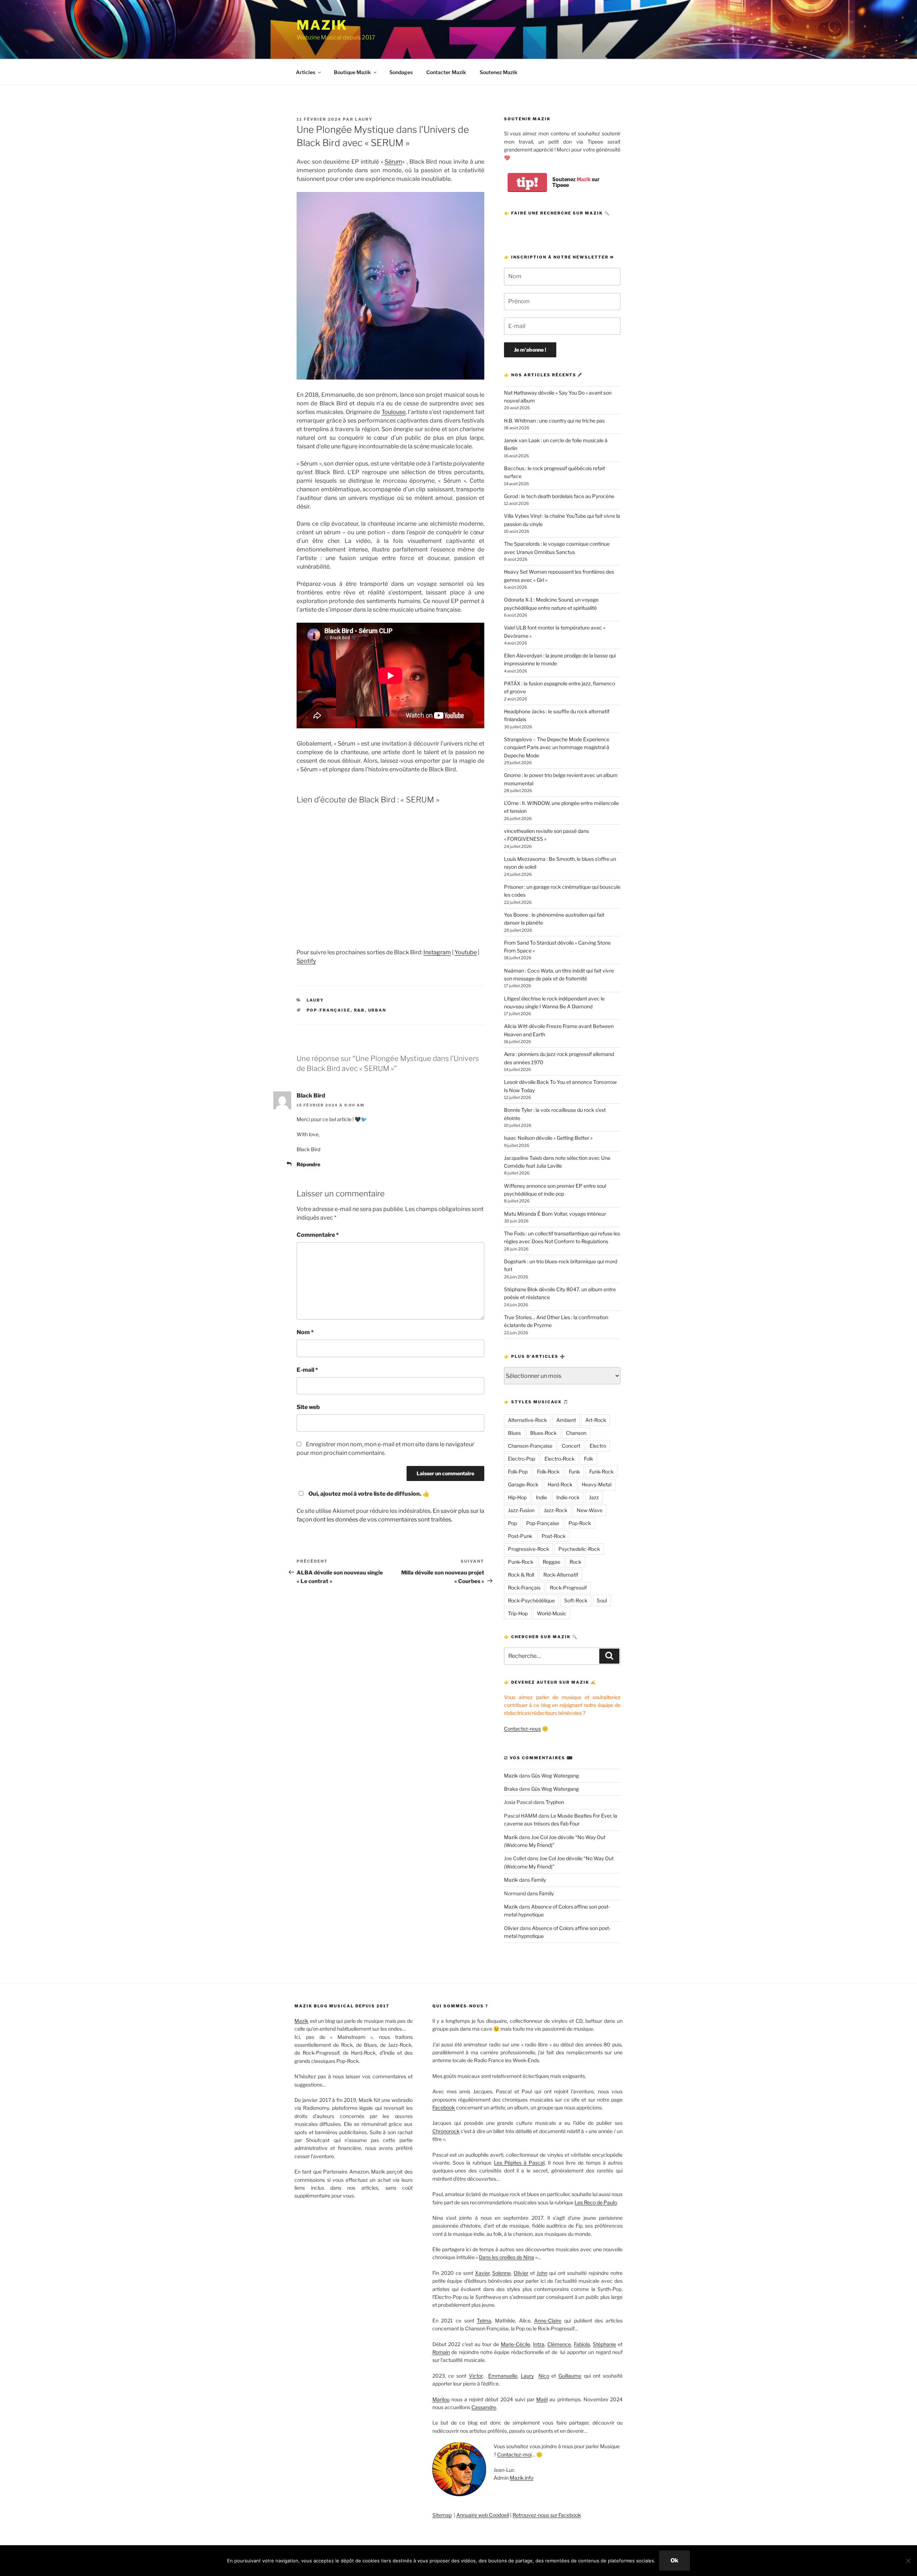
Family (539, 1880)
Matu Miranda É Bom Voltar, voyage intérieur (555, 1214)
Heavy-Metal (597, 1484)
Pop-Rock (580, 1523)
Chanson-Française (530, 1446)
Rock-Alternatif (561, 1575)
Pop (512, 1523)
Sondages (401, 72)
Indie (541, 1497)
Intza (539, 2344)
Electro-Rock (560, 1459)
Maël (542, 2399)
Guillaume (570, 2376)
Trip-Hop (518, 1613)
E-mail (307, 1370)
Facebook (444, 2107)
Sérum (393, 162)
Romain (441, 2352)
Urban (377, 1010)
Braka (511, 1789)
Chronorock (446, 2131)
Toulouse (393, 412)
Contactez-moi (514, 2454)
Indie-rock (568, 1497)
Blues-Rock (543, 1433)
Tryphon (555, 1802)
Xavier (482, 2273)
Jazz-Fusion (521, 1510)
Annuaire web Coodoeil (483, 2515)
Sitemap (442, 2515)
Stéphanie (604, 2344)
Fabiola (582, 2344)
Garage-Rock (523, 1484)
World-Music (552, 1613)
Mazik (322, 25)
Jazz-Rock (556, 1510)
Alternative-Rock (527, 1420)
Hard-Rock (560, 1484)
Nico (544, 2376)
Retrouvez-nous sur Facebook (547, 2515)
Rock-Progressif (568, 1588)
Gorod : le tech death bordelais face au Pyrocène (559, 496)
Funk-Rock (601, 1472)
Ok (674, 2560)
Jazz (594, 1497)
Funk (574, 1472)
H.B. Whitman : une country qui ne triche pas (554, 421)
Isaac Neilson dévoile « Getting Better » (548, 1138)
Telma (484, 2321)
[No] (908, 2561)
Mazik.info (522, 2478)
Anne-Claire (548, 2321)
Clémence (559, 2344)
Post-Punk (520, 1536)
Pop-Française (329, 1010)
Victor (476, 2376)
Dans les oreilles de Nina (506, 2257)
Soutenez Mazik (498, 72)
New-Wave (590, 1510)
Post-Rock (554, 1536)
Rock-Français (524, 1588)
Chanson (576, 1433)
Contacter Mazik (446, 72)
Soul (602, 1600)
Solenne (501, 2273)
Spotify (306, 961)
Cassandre (484, 2407)
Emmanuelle (503, 2376)
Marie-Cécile (515, 2344)
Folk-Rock (548, 1472)
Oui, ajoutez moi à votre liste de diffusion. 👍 (369, 1494)
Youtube (466, 952)
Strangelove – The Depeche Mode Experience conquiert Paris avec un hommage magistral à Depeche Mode (557, 747)
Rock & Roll (521, 1575)
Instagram (437, 952)
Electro (598, 1446)
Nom (305, 1332)
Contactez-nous (522, 1729)
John (542, 2273)
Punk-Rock (521, 1562)
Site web (308, 1407)
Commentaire (318, 1235)
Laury (364, 119)
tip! (527, 182)
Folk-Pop (518, 1472)
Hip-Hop (517, 1497)
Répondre (308, 1164)
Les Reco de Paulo (596, 2202)
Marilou (441, 2399)
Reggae (551, 1562)
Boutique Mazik (352, 72)
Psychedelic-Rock (579, 1549)
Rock (575, 1562)
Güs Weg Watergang (555, 1776)
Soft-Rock (576, 1600)
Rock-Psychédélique (531, 1600)
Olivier (511, 1928)
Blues (514, 1433)
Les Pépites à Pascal (519, 2163)
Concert (571, 1446)
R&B (359, 1010)
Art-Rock (596, 1420)
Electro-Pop (522, 1459)
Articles (306, 72)
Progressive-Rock (529, 1549)
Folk (589, 1459)
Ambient (566, 1420)
